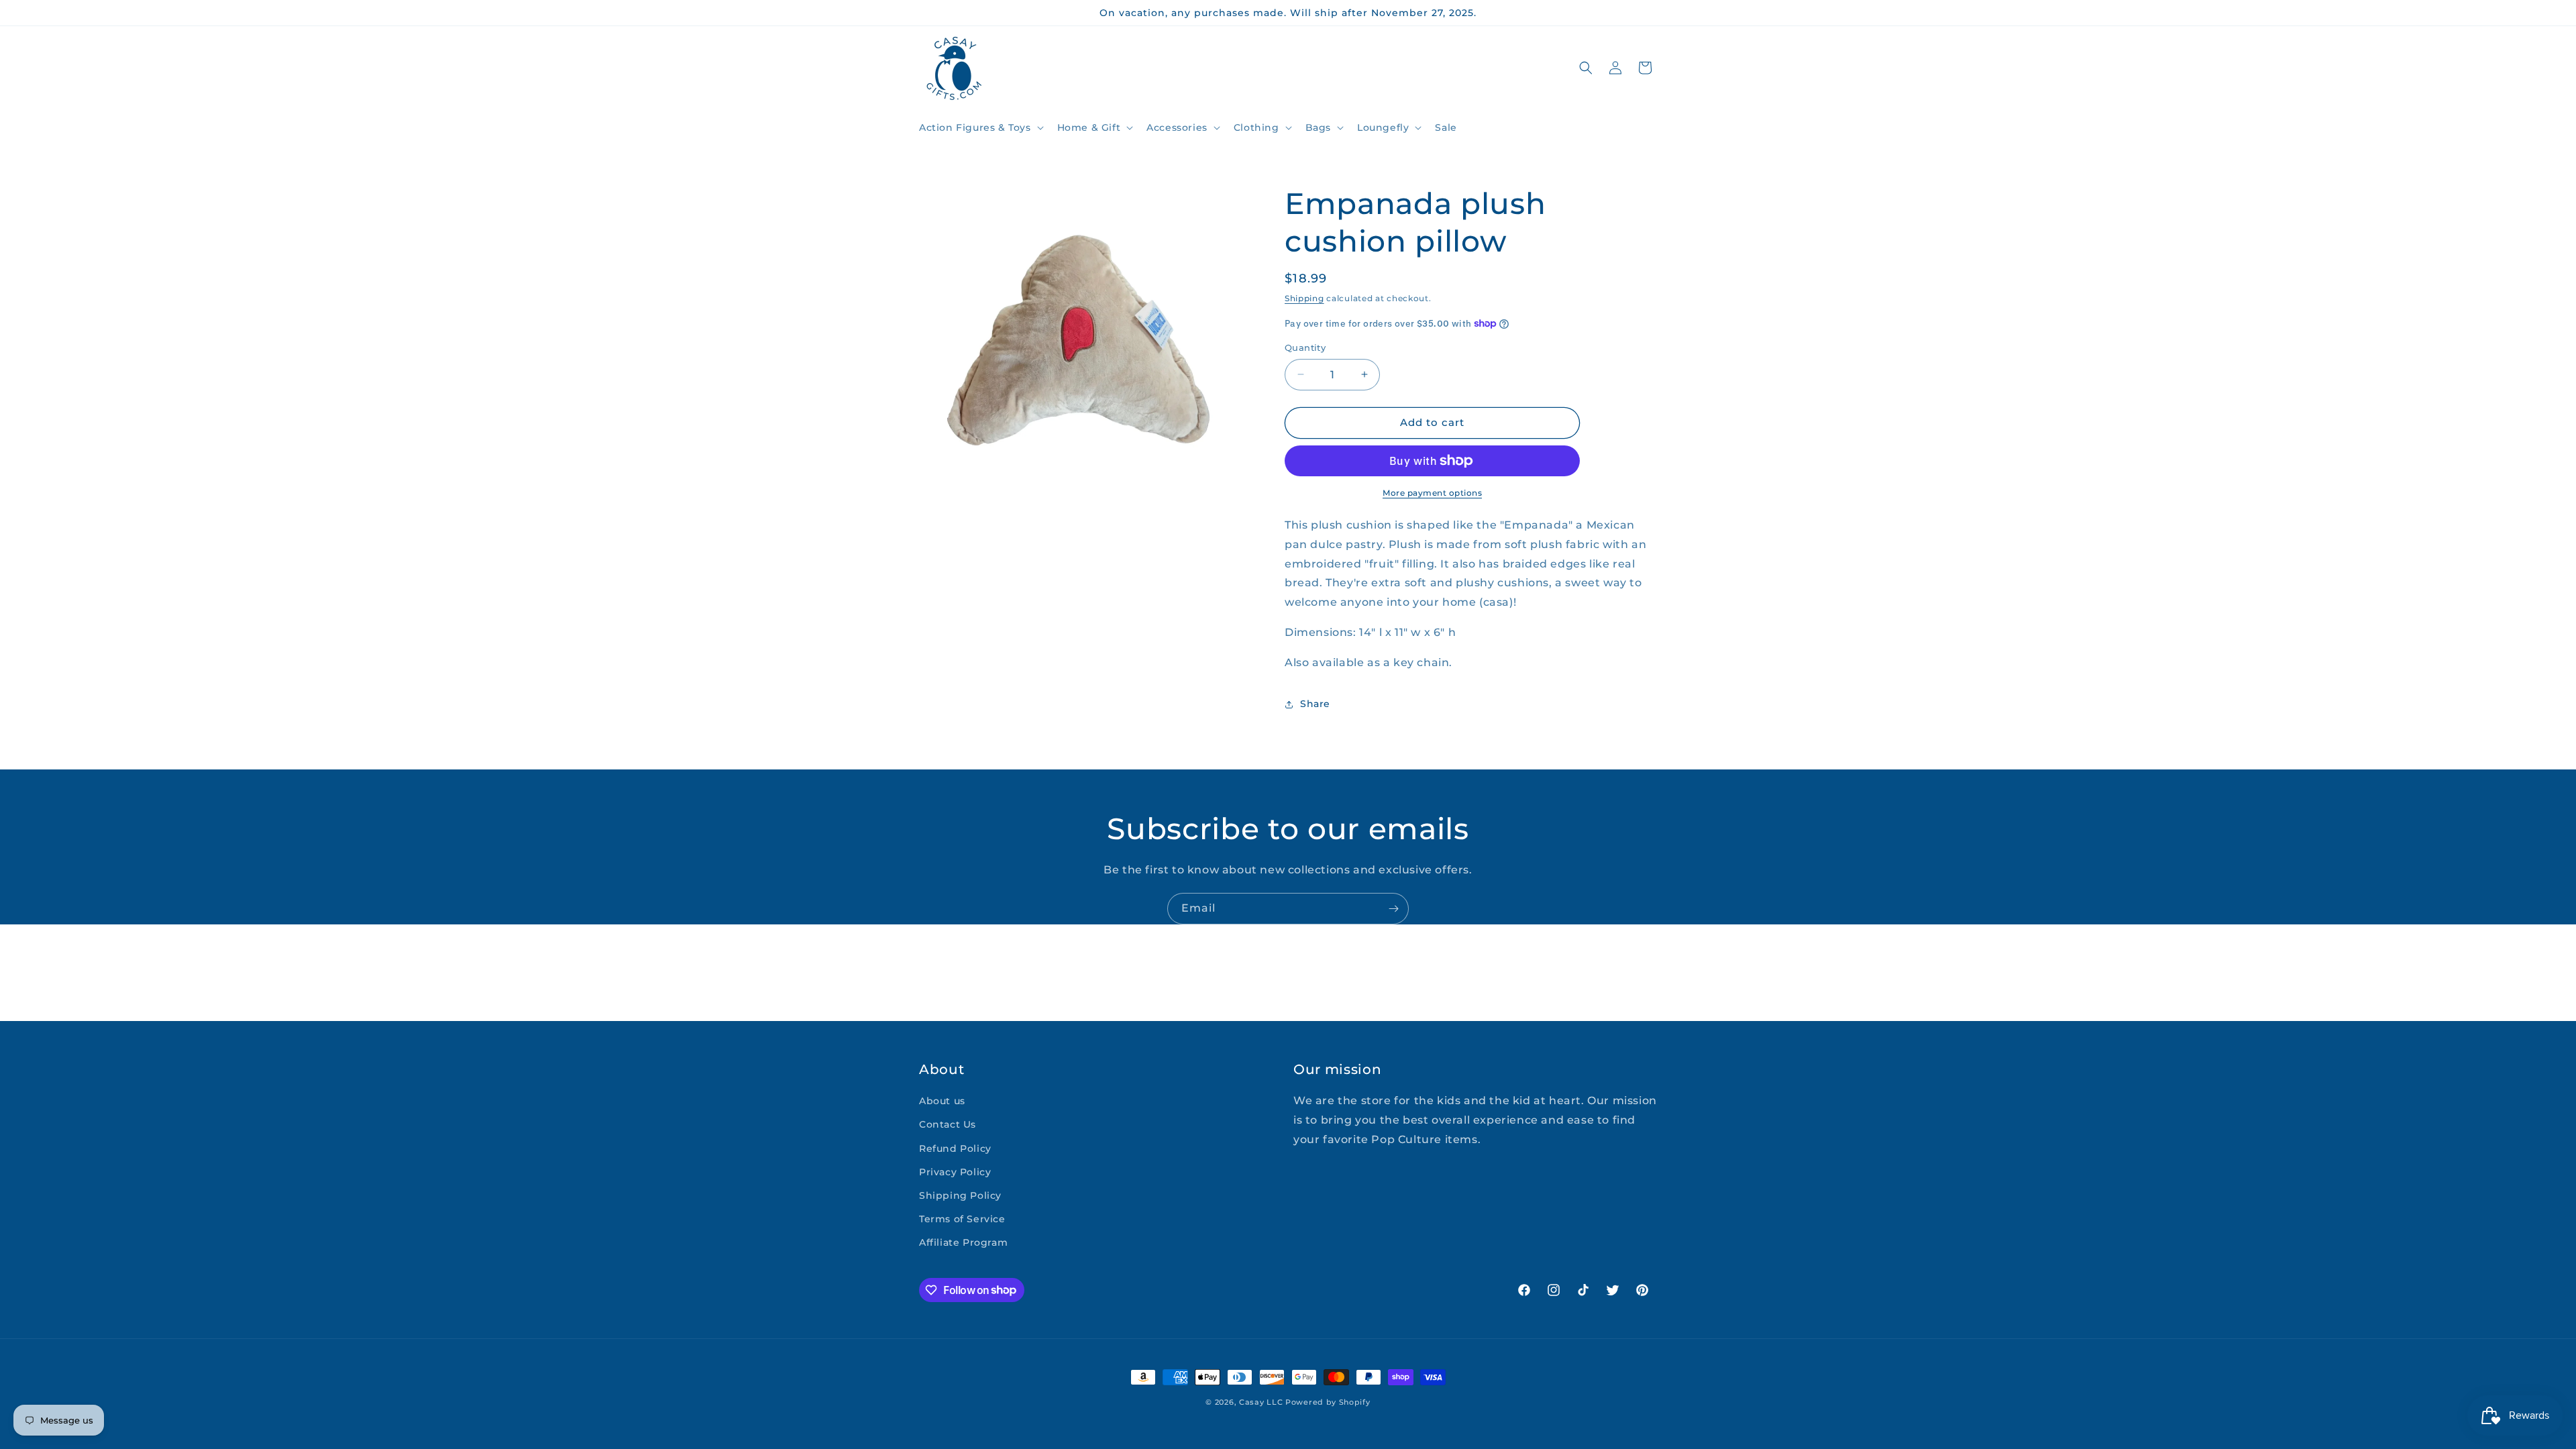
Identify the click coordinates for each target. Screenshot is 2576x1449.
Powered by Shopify (1328, 1402)
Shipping (1304, 298)
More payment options (1432, 493)
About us (942, 1101)
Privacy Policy (955, 1172)
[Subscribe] (1393, 909)
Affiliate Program (963, 1242)
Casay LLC (1261, 1402)
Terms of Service (962, 1219)
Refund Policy (955, 1148)
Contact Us (948, 1124)
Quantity (1305, 347)
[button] (980, 127)
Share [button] (1315, 704)
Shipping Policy (960, 1195)
